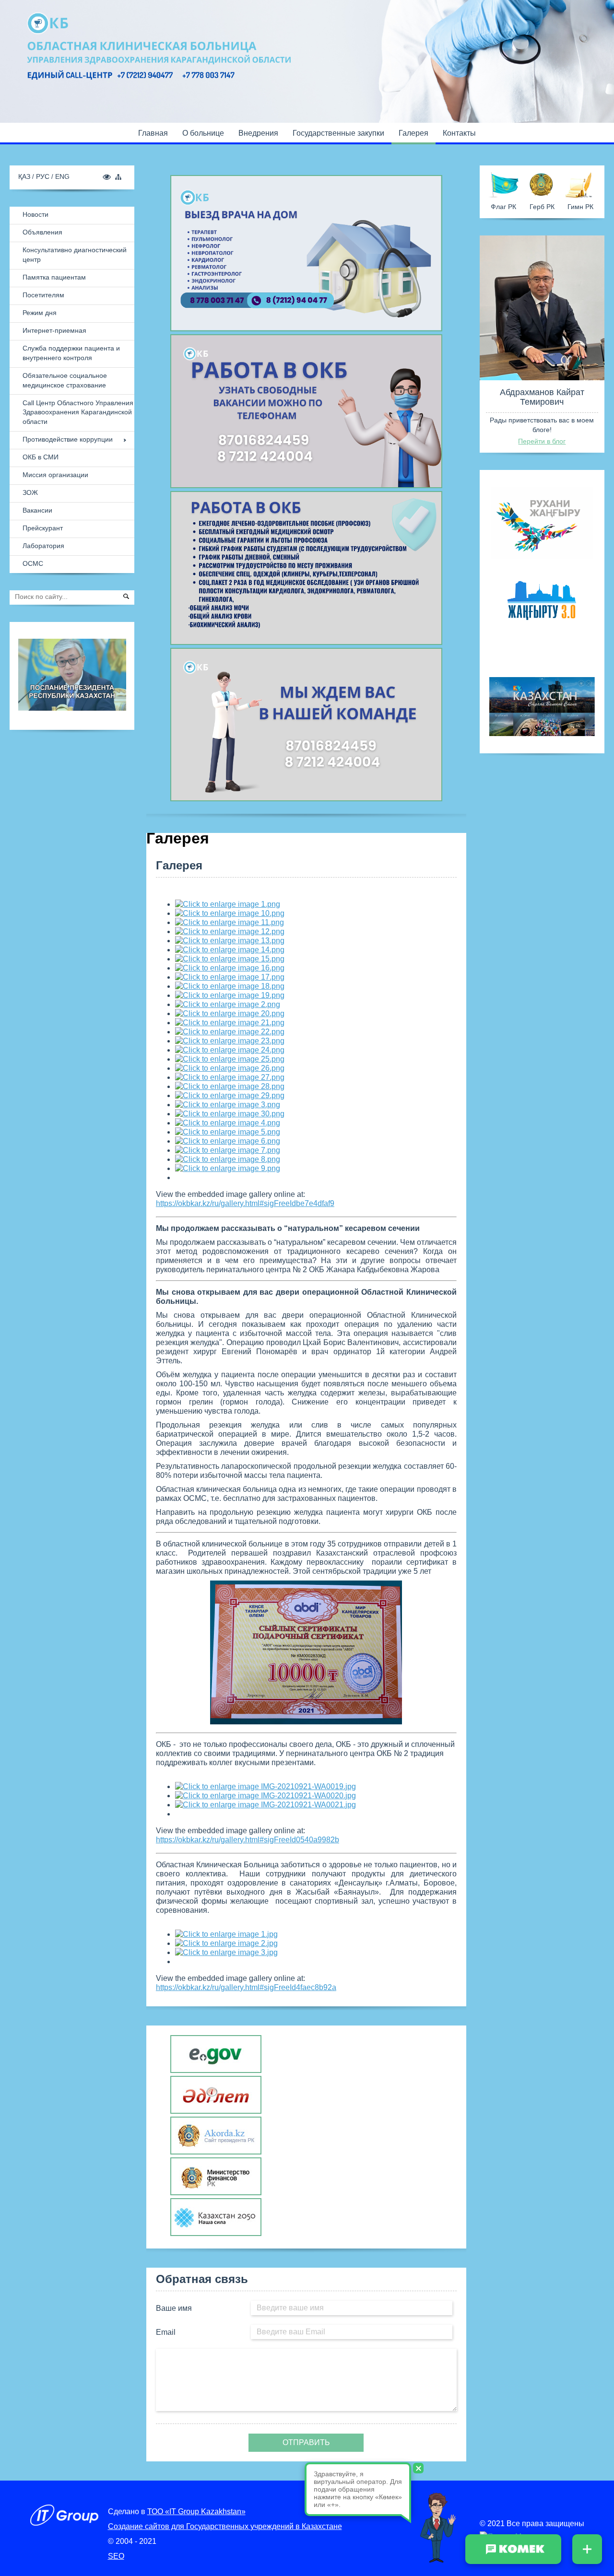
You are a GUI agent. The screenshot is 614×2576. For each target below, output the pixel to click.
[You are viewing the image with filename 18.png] (230, 986)
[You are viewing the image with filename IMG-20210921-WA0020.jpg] (266, 1796)
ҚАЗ (25, 176)
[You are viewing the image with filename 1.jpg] (226, 1934)
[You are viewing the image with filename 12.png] (230, 931)
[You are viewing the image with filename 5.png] (228, 1132)
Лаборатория (43, 546)
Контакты (459, 133)
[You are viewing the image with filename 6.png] (228, 1141)
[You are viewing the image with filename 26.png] (230, 1068)
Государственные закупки (338, 133)
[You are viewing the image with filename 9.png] (228, 1168)
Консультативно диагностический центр (75, 255)
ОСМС (33, 563)
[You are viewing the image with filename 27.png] (230, 1077)
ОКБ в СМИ (41, 457)
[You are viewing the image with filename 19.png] (230, 995)
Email (166, 2332)
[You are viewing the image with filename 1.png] (228, 904)
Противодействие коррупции (68, 439)
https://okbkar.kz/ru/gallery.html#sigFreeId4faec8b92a (246, 1987)
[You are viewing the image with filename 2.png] (228, 1004)
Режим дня (40, 313)
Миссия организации (55, 475)
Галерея (413, 133)
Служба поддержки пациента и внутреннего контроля (71, 353)
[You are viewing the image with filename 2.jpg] (226, 1943)
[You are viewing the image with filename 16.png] (230, 968)
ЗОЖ (30, 492)
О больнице (203, 133)
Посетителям (43, 295)
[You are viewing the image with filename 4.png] (228, 1123)
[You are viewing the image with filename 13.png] (230, 941)
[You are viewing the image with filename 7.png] (228, 1150)
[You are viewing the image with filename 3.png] (228, 1105)
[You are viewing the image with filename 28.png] (230, 1086)
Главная (153, 133)
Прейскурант (43, 528)
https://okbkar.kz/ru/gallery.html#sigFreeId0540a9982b (248, 1840)
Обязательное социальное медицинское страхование (65, 380)
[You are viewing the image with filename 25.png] (230, 1059)
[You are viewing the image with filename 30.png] (230, 1114)
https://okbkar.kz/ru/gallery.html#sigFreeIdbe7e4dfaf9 (245, 1203)
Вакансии (37, 510)
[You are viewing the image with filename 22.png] (230, 1032)
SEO (116, 2556)
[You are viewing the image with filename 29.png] (230, 1095)
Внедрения (258, 133)
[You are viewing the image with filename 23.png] (230, 1041)
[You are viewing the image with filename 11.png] (230, 922)
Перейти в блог (542, 441)
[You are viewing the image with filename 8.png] (228, 1159)
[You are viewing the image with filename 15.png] (230, 959)
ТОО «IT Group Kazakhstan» (196, 2512)
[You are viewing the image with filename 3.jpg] (226, 1952)
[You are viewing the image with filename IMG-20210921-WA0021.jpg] (266, 1805)
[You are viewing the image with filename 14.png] (230, 950)
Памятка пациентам (54, 277)
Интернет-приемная (54, 330)
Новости (35, 214)
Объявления (42, 232)
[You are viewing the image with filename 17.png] (230, 977)
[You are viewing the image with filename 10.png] (230, 913)
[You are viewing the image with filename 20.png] (230, 1013)
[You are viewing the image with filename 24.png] (230, 1050)
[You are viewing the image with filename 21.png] (230, 1023)
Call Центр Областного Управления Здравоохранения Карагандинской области (78, 412)
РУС (44, 176)
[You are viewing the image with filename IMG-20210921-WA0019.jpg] (266, 1786)
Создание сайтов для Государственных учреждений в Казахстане (225, 2526)
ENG (62, 176)
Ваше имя (174, 2308)
